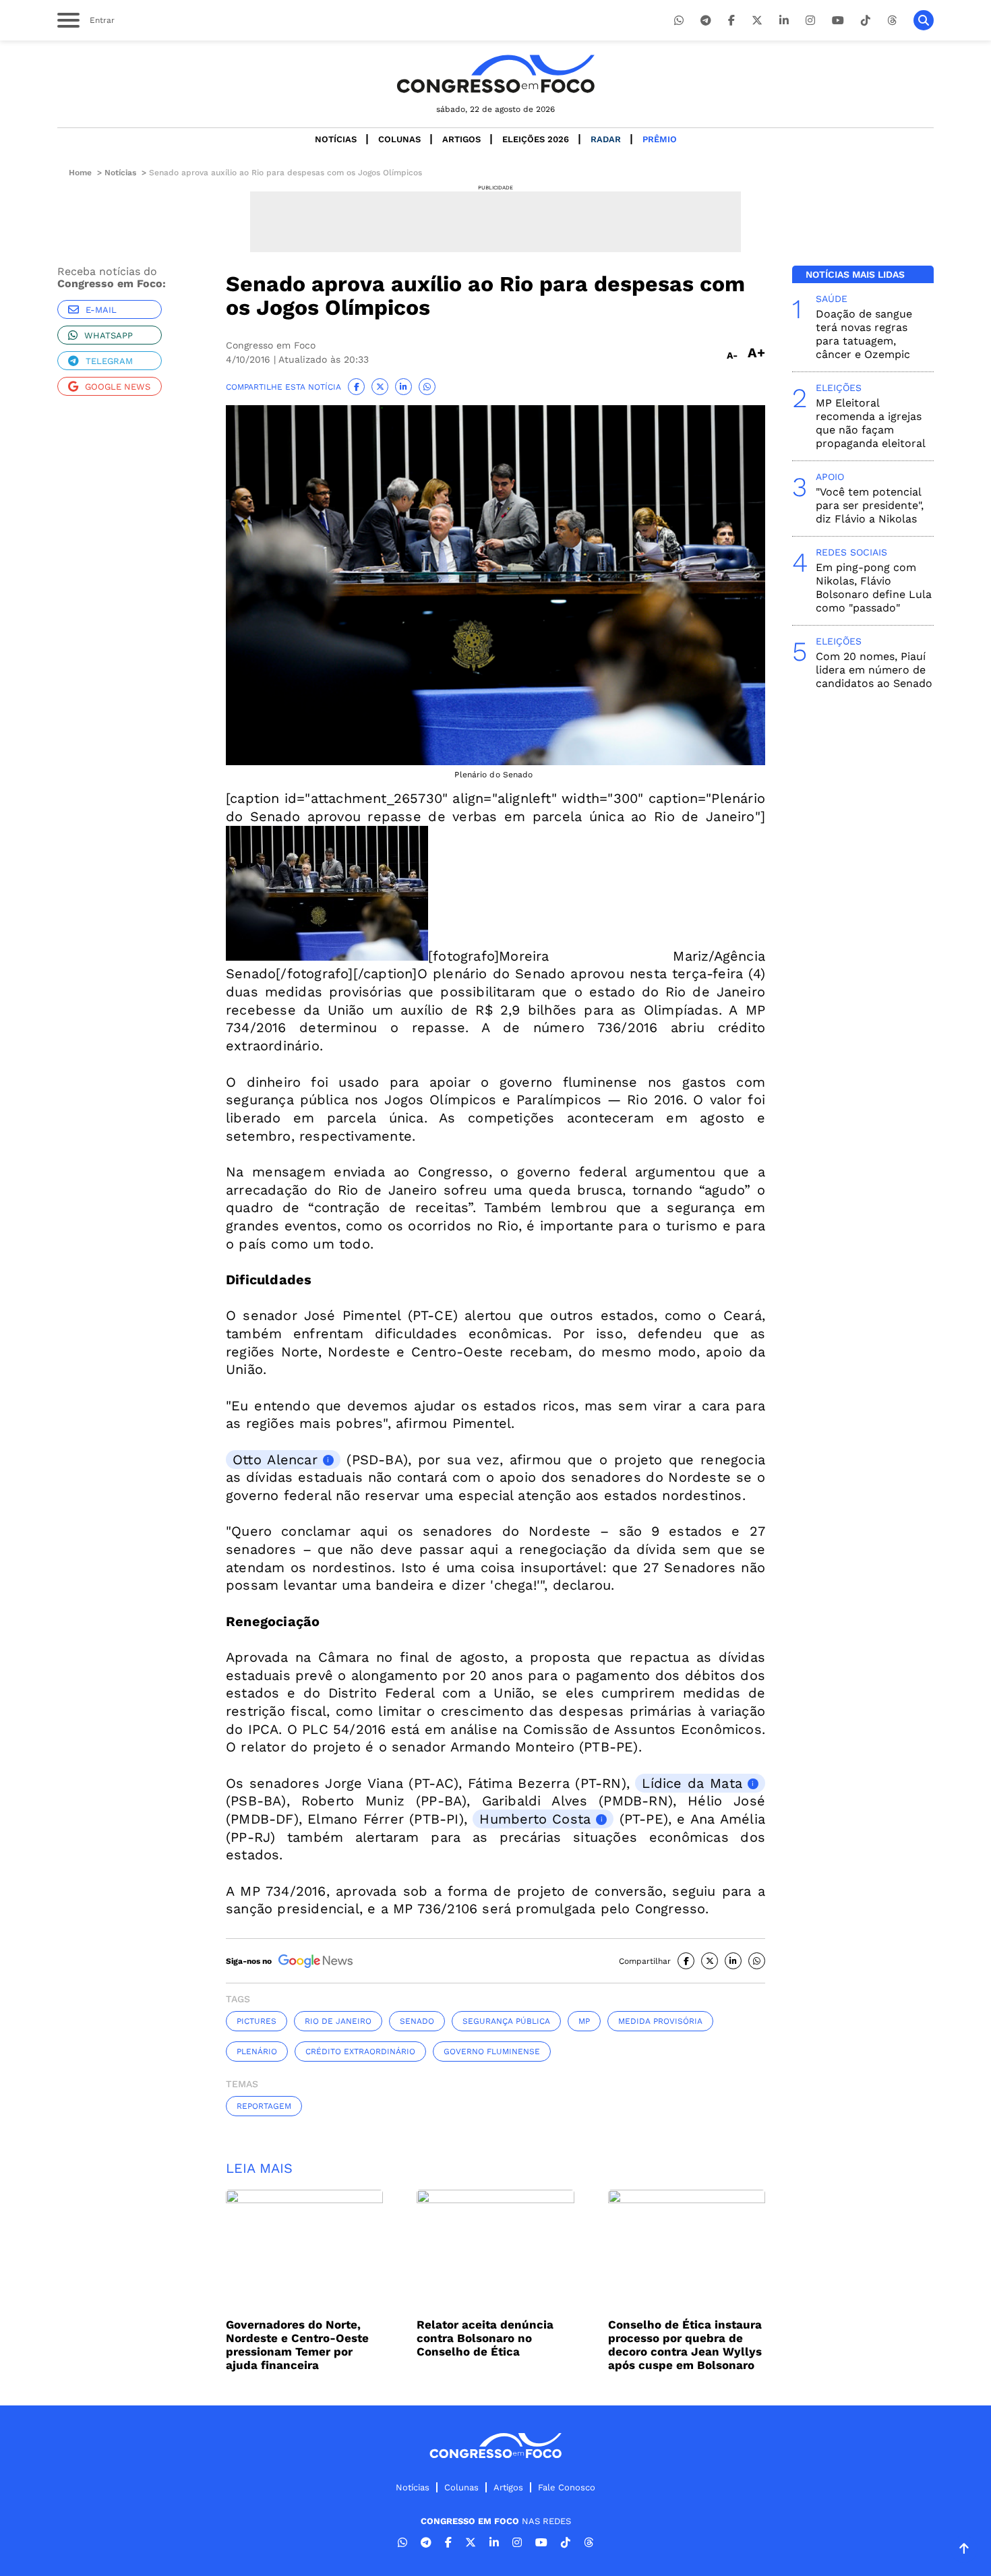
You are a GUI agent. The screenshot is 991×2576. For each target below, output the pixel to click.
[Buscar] (924, 20)
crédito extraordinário (360, 2051)
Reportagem (264, 2106)
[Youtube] (838, 21)
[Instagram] (810, 21)
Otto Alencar (275, 1460)
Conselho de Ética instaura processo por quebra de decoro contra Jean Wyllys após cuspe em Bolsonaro (685, 2345)
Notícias (336, 139)
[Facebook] (731, 21)
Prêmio (660, 139)
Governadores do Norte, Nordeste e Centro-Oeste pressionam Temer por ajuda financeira (297, 2345)
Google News (118, 387)
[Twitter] (757, 21)
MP (584, 2021)
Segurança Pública (506, 2021)
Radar (606, 139)
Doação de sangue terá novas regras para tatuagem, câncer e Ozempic (864, 334)
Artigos (461, 139)
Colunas (399, 139)
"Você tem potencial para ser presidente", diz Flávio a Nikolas (870, 505)
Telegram (109, 361)
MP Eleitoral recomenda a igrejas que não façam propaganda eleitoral (871, 423)
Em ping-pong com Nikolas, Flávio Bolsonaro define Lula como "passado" (874, 588)
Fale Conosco (567, 2487)
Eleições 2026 (536, 139)
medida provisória (660, 2021)
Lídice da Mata (692, 1783)
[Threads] (892, 21)
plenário (257, 2051)
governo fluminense (492, 2051)
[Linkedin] (784, 21)
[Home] (495, 74)
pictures (257, 2021)
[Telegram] (706, 21)
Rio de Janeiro (338, 2021)
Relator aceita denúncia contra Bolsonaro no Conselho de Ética (485, 2338)
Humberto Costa (535, 1819)
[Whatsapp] (679, 21)
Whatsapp (109, 335)
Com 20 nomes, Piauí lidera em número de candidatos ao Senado (874, 670)
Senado (417, 2021)
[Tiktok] (866, 21)
